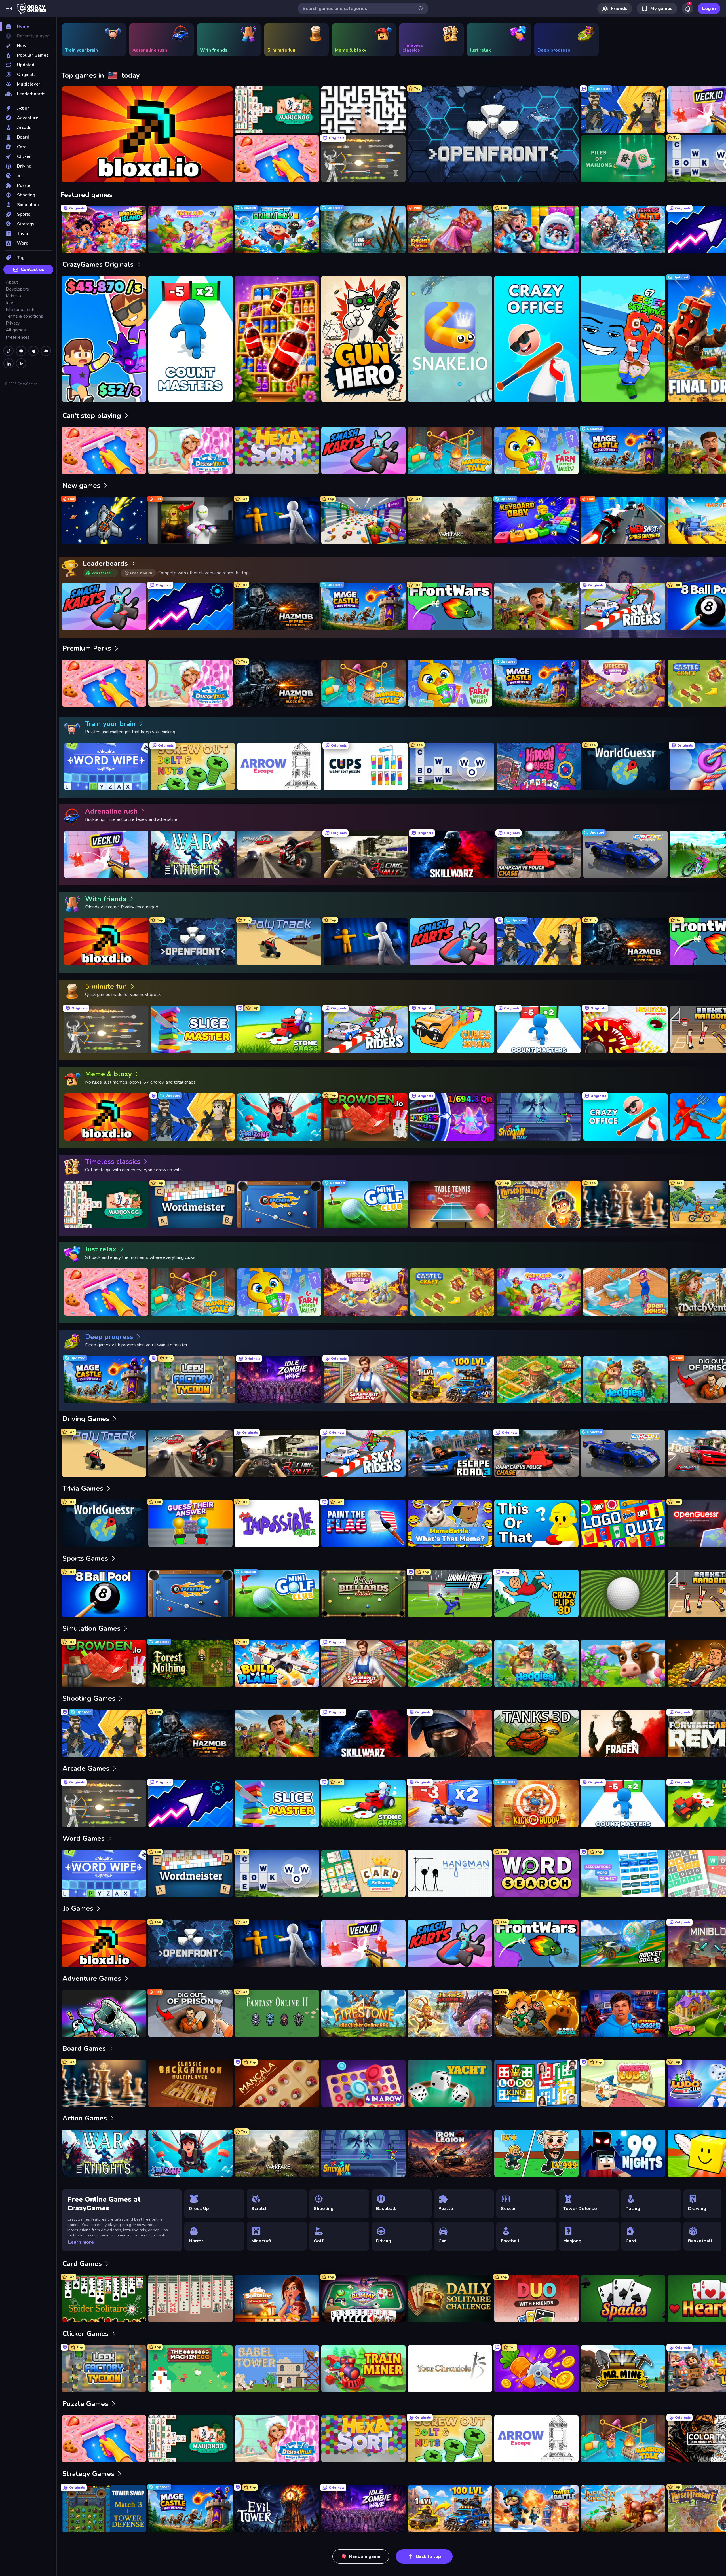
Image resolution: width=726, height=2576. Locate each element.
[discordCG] (46, 351)
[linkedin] (9, 363)
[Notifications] (687, 9)
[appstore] (33, 351)
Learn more (81, 2242)
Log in (709, 9)
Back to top (428, 2556)
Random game (365, 2556)
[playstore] (21, 363)
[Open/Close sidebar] (9, 9)
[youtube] (21, 351)
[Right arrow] (713, 134)
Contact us (32, 270)
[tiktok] (9, 351)
